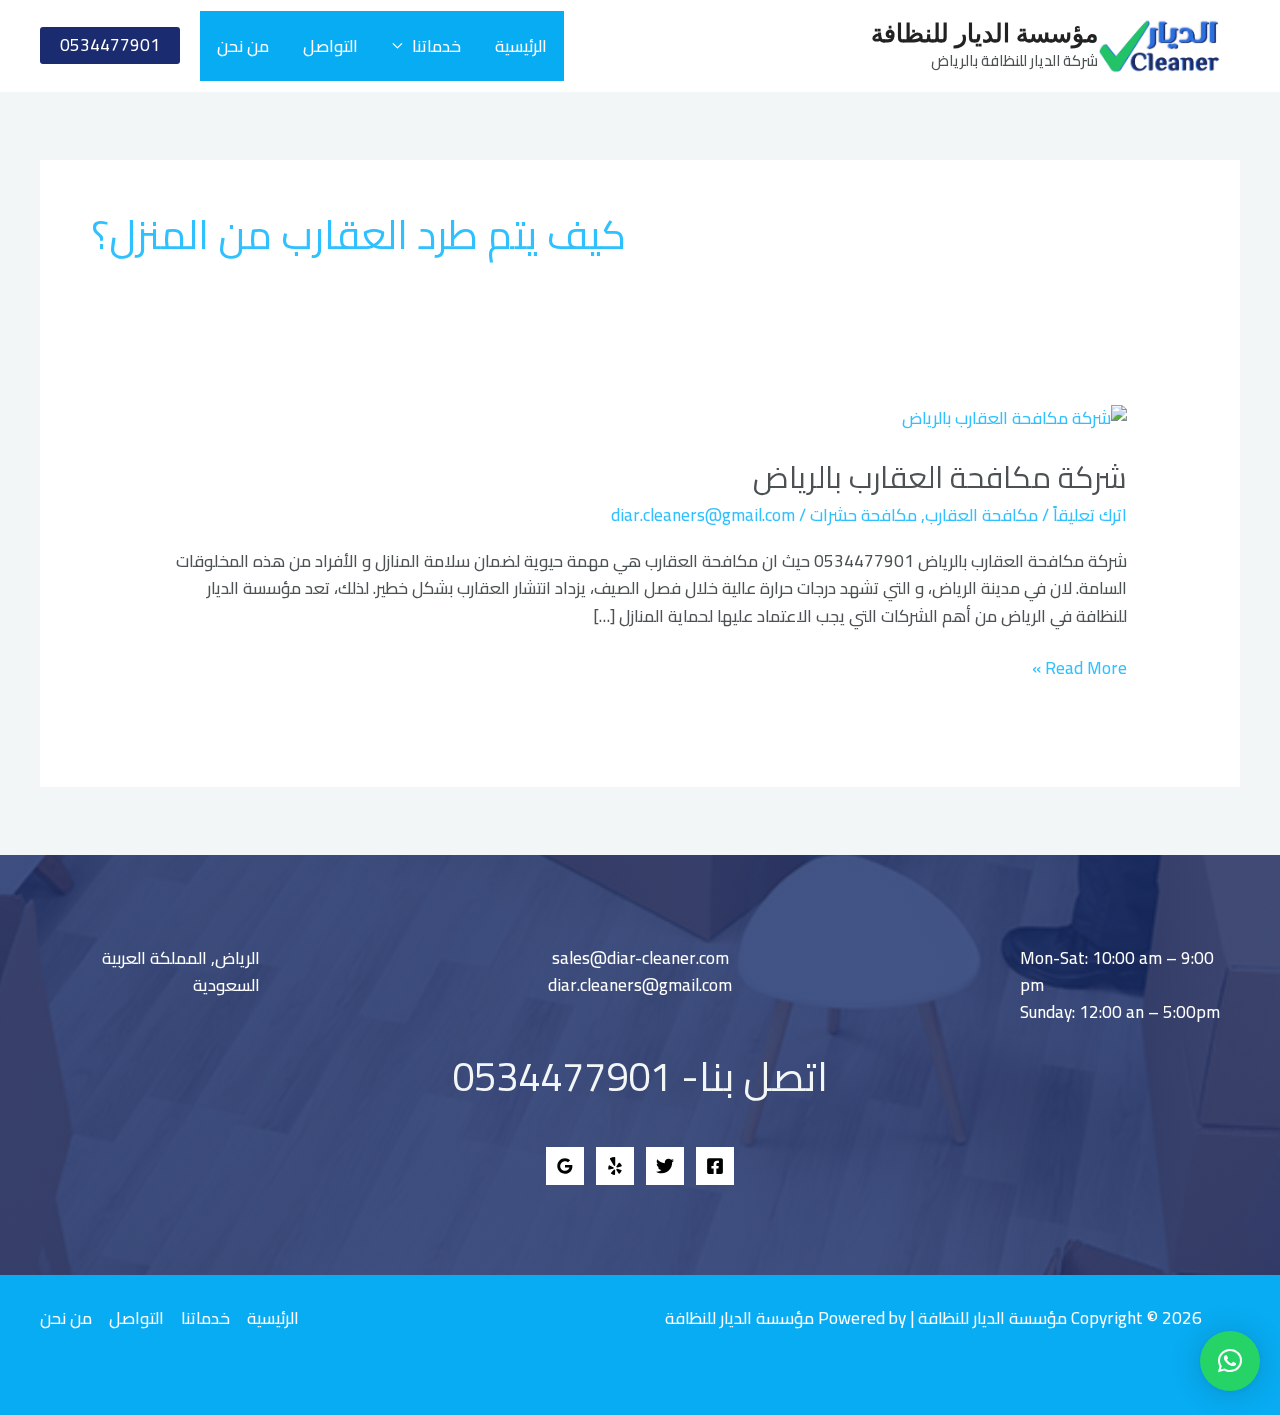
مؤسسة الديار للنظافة (984, 35)
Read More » (1079, 668)
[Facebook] (715, 1166)
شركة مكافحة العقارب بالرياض (940, 477)
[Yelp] (615, 1166)
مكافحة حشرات (863, 515)
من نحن (243, 46)
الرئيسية (521, 46)
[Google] (565, 1166)
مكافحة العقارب (981, 515)
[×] (1230, 1361)
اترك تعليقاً (1090, 515)
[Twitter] (665, 1166)
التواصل (330, 46)
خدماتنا (436, 46)
